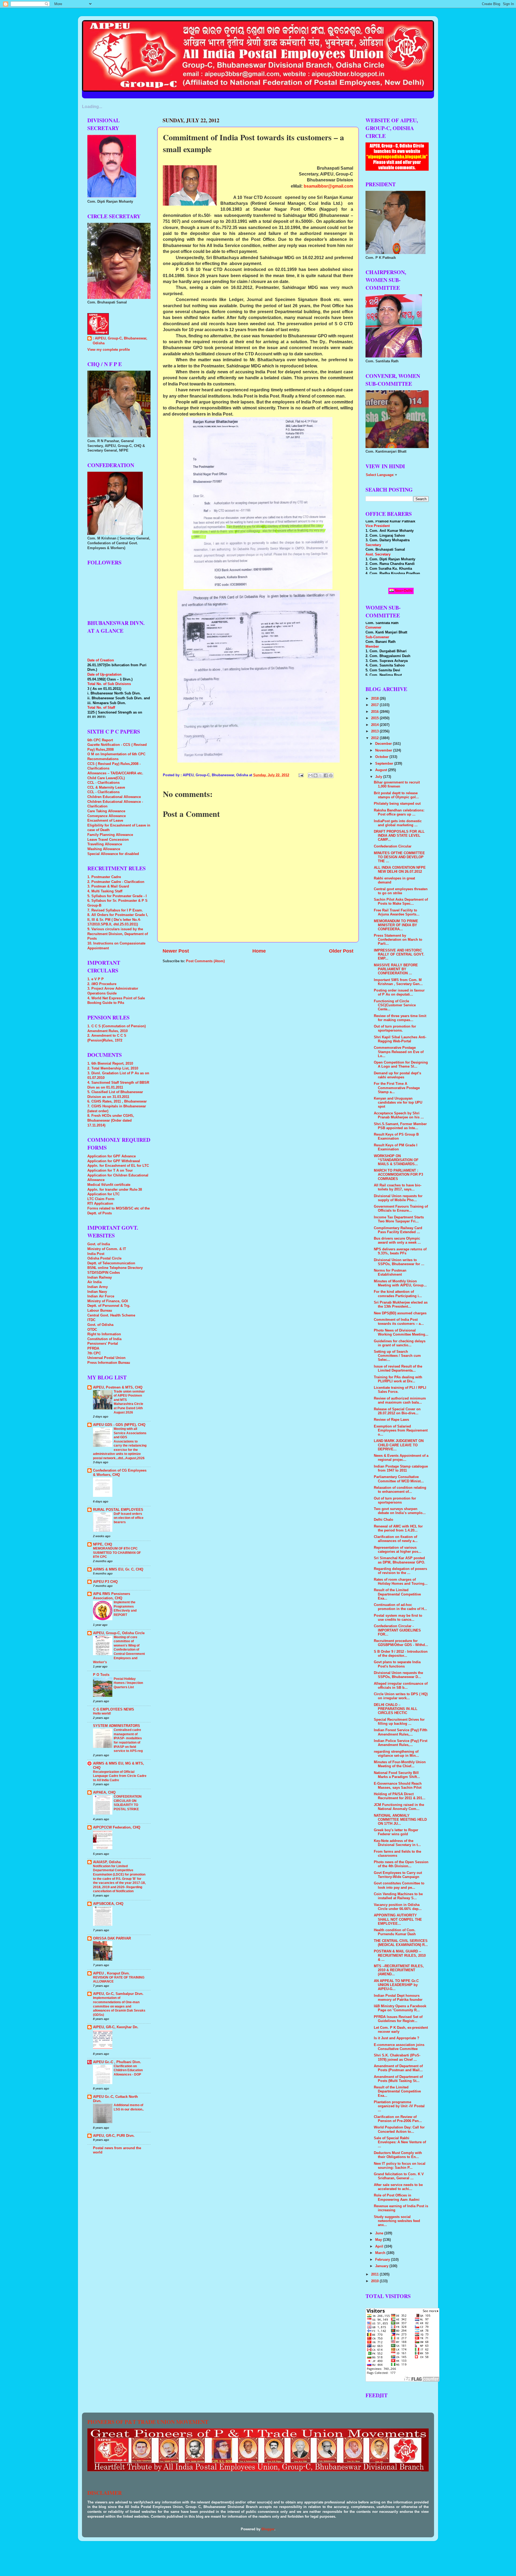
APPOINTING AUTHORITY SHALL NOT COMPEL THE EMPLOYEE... (398, 1919)
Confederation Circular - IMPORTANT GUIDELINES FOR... (397, 1630)
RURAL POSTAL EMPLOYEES (118, 1510)
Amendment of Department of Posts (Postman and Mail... (398, 2068)
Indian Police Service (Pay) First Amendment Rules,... (401, 1743)
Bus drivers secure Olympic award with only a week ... (397, 1241)
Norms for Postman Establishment (390, 1273)
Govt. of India (99, 1244)
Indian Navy (97, 1292)
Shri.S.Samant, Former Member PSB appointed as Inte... (400, 1126)
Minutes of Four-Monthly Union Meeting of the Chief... (400, 1764)
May (379, 2240)
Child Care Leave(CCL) (106, 778)
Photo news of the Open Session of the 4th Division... (401, 1864)
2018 (375, 699)
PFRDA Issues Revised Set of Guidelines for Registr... (398, 2019)
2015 (375, 718)
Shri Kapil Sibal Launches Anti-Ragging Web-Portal (400, 1039)
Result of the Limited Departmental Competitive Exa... (397, 1594)
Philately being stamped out (397, 804)
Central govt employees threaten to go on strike (401, 891)
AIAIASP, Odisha (107, 1862)
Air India (94, 1282)
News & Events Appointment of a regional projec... (401, 1458)
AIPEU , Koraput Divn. (111, 1973)
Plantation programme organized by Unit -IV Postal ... (399, 2106)
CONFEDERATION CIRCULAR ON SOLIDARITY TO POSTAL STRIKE (128, 1803)
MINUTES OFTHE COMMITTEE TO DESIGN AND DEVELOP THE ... (399, 857)
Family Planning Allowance (110, 835)
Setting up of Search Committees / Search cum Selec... (397, 1356)
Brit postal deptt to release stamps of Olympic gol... (396, 795)
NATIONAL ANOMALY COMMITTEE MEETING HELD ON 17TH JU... (400, 1820)
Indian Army (98, 1287)
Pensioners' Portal (103, 1344)
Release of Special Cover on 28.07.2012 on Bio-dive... (397, 1411)
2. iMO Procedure (102, 984)
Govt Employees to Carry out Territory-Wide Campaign (398, 1875)
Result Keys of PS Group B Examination (396, 1137)
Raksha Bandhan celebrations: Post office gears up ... (399, 812)
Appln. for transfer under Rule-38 (115, 1190)
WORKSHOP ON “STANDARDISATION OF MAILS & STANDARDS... (396, 1160)
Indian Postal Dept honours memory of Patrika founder (398, 1998)
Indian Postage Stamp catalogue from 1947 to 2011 (401, 1468)
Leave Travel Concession (108, 840)
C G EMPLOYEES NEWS (114, 1709)
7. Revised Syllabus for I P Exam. (115, 910)
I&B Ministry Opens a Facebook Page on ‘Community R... (400, 2008)
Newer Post (176, 951)
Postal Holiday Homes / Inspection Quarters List (128, 1683)
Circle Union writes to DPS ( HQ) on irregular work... (401, 1696)
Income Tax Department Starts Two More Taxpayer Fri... (399, 1219)
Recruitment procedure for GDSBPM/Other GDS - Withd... (401, 1643)
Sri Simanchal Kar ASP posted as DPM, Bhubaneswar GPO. (399, 1560)
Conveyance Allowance (107, 816)
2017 (375, 705)
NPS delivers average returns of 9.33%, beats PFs (400, 1251)
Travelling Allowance (105, 844)
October (382, 757)
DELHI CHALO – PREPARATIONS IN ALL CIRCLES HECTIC (396, 1709)
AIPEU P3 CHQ (105, 1582)
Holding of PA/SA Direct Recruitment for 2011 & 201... (400, 1796)
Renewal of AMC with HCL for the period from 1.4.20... (398, 1528)
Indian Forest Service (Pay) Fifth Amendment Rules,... (401, 1732)
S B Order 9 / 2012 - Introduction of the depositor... (401, 1654)
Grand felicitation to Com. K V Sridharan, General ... (399, 2176)
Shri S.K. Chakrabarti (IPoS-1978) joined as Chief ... (397, 2057)
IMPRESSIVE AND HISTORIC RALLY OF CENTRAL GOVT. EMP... (399, 954)
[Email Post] (301, 775)
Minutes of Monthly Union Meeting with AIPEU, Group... (400, 1283)
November (384, 750)
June (380, 2233)
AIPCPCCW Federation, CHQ (117, 1827)
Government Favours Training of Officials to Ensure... (401, 1209)
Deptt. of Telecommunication (111, 1263)
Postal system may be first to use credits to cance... (398, 1618)
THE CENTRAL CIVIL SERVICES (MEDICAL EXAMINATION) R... (401, 1943)
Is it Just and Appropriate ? (397, 2038)
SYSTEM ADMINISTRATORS (117, 1726)
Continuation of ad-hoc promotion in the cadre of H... (400, 1607)
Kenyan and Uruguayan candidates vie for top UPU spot (398, 1103)
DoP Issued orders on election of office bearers (129, 1518)
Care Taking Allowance (106, 811)
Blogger (268, 2529)
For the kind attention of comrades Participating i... (398, 1294)
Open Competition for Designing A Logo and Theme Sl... (401, 1065)
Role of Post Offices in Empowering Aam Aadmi (397, 2197)
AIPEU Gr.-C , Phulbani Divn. (117, 2062)
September (385, 764)
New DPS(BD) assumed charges (400, 1313)
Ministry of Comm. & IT (107, 1249)
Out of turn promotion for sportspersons (395, 1500)
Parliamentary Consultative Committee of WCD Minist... (399, 1479)
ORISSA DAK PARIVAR (112, 1938)
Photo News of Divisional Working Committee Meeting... (401, 1332)
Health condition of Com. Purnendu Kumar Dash (395, 1932)
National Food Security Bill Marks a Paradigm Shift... (397, 1775)
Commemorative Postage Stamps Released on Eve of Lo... (399, 1052)
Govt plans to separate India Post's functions (397, 1664)
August (382, 770)
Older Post (341, 951)
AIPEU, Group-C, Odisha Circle (119, 1633)
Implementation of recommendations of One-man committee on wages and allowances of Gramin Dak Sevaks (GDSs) (119, 2006)
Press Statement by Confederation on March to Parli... (398, 940)
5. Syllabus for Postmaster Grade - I (117, 896)
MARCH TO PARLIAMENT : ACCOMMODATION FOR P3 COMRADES (398, 1175)
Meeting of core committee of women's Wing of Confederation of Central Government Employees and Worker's (119, 1650)
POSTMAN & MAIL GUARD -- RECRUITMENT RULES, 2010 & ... (400, 1955)
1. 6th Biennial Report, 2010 (110, 1064)
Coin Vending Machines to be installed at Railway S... (398, 1896)
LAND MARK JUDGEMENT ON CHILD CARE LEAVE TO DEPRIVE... (399, 1445)
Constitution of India (104, 1339)
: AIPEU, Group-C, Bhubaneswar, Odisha (120, 341)
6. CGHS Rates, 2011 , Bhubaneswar (117, 1101)
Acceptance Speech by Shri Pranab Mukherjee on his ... (399, 1115)
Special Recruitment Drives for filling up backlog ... (399, 1722)
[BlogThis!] (316, 775)
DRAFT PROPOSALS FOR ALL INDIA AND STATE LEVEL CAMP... (399, 836)
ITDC (91, 1320)
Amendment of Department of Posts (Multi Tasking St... (398, 2079)
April (380, 2246)
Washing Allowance (104, 849)
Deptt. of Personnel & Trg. (109, 1306)
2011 (375, 2274)
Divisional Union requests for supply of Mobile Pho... (398, 1198)
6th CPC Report (100, 740)
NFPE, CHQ (103, 1544)
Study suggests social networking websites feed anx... (397, 2221)
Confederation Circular (393, 846)
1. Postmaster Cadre (104, 877)
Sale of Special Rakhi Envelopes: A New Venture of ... (400, 2142)
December (384, 744)
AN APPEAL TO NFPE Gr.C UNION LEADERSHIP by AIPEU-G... (396, 1985)
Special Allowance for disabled (113, 854)
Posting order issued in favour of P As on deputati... (399, 992)
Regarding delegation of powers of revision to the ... (400, 1571)
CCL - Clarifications (103, 783)
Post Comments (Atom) (205, 961)
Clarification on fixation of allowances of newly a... (396, 1539)
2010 (375, 2281)
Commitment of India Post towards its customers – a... (399, 1322)
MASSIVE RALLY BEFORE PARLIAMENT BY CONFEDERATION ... (396, 969)
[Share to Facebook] (326, 775)
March (381, 2253)
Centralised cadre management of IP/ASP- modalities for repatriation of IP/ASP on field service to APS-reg (128, 1740)
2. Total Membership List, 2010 (113, 1068)
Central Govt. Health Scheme (111, 1315)
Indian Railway (100, 1278)
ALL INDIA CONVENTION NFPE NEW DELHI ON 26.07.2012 (400, 870)
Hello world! (102, 1713)
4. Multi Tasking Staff (105, 891)
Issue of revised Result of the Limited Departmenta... (398, 1368)
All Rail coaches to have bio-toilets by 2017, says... (398, 1187)
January (382, 2266)
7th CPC (94, 1353)
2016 (375, 712)
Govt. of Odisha (100, 1325)
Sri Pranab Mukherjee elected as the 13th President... (401, 1305)
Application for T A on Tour (110, 1171)
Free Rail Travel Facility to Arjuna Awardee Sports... (397, 912)
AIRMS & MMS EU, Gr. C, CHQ (118, 1569)
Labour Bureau (100, 1311)
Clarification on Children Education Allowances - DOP (128, 2070)
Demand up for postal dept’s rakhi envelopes (397, 1075)
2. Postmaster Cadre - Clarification (116, 882)
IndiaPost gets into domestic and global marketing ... (398, 823)
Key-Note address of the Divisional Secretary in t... (397, 1843)
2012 (375, 738)
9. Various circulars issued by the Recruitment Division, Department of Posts (118, 934)
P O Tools (101, 1675)
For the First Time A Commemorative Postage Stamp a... (397, 1088)
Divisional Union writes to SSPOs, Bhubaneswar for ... (399, 1262)
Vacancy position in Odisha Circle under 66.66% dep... (398, 1907)
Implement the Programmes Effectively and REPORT (125, 1609)
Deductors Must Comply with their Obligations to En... (398, 2155)
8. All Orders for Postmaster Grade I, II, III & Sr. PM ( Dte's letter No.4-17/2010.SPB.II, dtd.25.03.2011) (118, 920)
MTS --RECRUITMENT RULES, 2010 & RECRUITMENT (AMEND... (399, 1970)
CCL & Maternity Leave (106, 788)
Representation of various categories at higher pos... (398, 1550)
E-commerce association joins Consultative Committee (399, 2047)
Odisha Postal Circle (104, 1258)
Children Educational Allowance (114, 797)
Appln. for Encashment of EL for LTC (118, 1166)
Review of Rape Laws (391, 1420)
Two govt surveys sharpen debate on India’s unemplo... (400, 1511)
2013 (375, 731)
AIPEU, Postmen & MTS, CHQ (118, 1387)
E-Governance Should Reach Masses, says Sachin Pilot (398, 1786)
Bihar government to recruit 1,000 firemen (397, 784)
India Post (96, 1254)
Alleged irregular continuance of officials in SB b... (401, 1686)
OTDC (92, 1330)
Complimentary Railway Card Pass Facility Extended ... (398, 1230)
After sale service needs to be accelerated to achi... (398, 2187)
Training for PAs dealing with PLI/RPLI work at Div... (398, 1379)
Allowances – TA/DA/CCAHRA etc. (115, 773)
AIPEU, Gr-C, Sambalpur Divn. (118, 1994)
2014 (375, 725)
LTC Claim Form (101, 1199)
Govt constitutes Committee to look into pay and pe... (399, 1885)
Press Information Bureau (109, 1363)
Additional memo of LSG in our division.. (129, 2107)
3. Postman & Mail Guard (108, 886)
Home (259, 951)
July (379, 777)
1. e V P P (96, 979)
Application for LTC (103, 1194)
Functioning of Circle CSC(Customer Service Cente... (395, 1005)
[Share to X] (321, 775)
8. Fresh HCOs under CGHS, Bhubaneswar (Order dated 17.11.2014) (111, 1120)
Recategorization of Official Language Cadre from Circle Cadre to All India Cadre (120, 1776)
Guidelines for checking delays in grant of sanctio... (400, 1343)
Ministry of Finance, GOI (108, 1301)
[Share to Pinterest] (331, 775)
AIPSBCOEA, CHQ (108, 1904)
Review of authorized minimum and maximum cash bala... (400, 1400)
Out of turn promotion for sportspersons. (395, 1028)
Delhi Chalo (384, 1520)
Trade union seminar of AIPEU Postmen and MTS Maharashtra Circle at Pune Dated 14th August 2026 (129, 1402)
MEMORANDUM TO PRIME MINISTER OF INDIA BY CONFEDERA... (396, 925)
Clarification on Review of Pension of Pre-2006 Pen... (398, 2119)
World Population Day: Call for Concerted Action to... (399, 2129)
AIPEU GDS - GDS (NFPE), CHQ (119, 1425)
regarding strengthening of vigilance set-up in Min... (396, 1754)
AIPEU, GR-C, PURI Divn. (114, 2136)
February (383, 2260)
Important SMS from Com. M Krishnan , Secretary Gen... (398, 982)
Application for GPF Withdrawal (114, 1161)
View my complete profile (109, 350)
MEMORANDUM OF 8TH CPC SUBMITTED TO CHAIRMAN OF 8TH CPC (117, 1553)
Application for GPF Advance (112, 1156)
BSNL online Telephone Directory (115, 1268)
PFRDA (93, 1348)
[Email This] (310, 775)
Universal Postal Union (106, 1358)
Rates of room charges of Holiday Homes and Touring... (401, 1582)
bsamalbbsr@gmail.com (328, 186)
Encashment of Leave (105, 821)
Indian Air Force (101, 1296)
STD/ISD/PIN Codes (104, 1273)
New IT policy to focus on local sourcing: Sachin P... (400, 2166)
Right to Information (104, 1334)
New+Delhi (403, 591)
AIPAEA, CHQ (104, 1793)
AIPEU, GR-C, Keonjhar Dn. (116, 2027)
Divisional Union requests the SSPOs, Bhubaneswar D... (398, 1675)
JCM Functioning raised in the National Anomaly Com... (399, 1807)
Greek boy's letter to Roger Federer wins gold (396, 1832)
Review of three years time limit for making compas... (400, 1018)
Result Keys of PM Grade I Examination (396, 1147)
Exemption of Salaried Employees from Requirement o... (401, 1430)
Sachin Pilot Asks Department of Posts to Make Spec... (401, 902)
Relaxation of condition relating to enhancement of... (400, 1490)
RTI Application (100, 1204)
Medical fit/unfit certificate (109, 1185)
